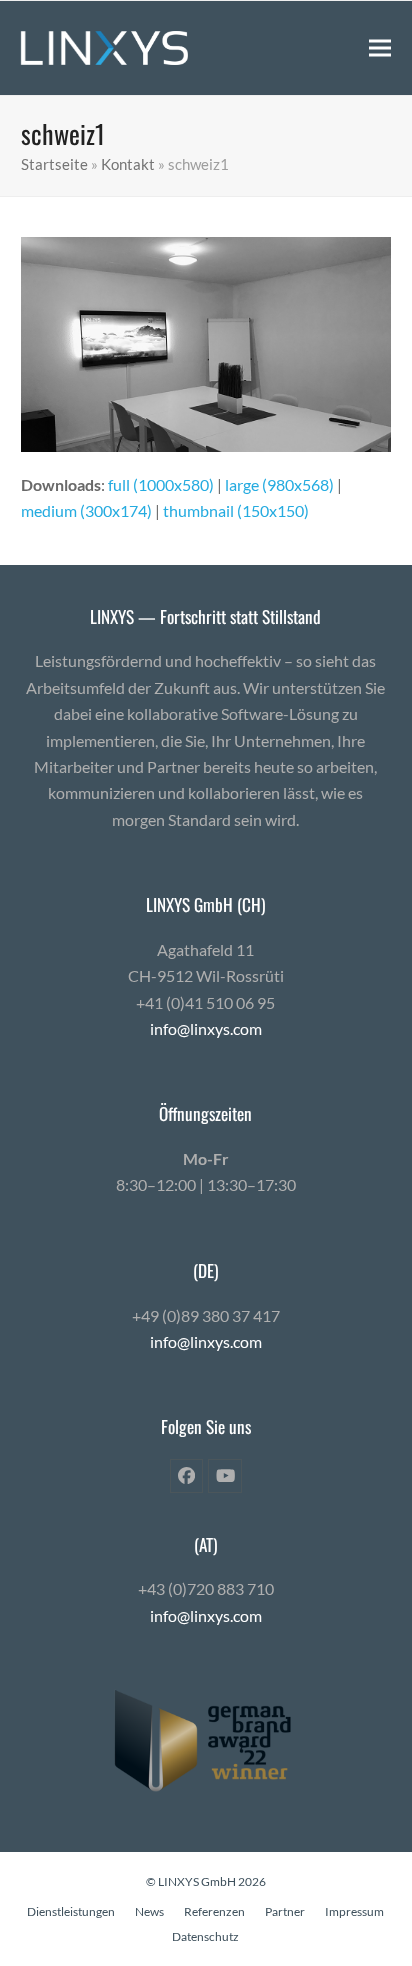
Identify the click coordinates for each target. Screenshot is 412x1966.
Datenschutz (205, 1936)
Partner (285, 1911)
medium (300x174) (86, 510)
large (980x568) (279, 484)
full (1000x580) (161, 484)
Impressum (354, 1911)
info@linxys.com (206, 1028)
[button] (380, 47)
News (149, 1911)
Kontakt (128, 164)
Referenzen (214, 1911)
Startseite (54, 164)
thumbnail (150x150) (236, 510)
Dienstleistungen (71, 1911)
